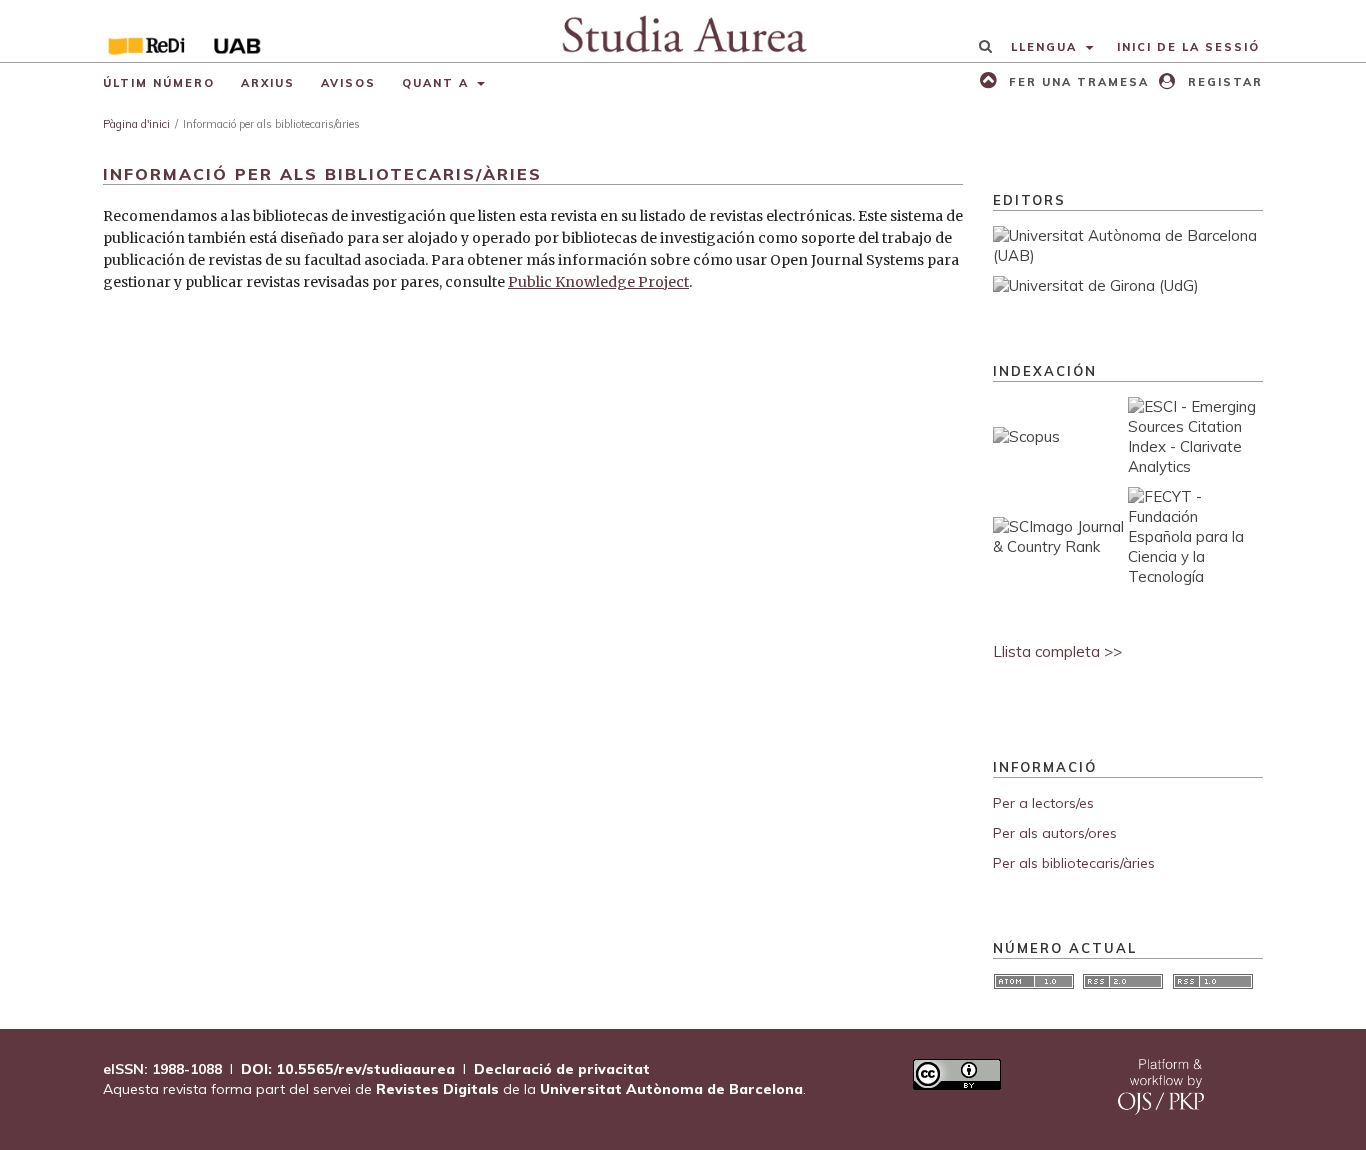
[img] (683, 31)
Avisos (348, 83)
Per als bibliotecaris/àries (1074, 863)
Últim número (159, 83)
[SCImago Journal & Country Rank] (1060, 546)
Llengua (1046, 47)
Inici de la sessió (1188, 47)
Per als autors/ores (1055, 833)
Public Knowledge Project (598, 282)
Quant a (438, 83)
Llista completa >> (1057, 651)
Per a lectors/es (1043, 803)
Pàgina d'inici (136, 124)
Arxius (268, 83)
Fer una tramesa (1076, 82)
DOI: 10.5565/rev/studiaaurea (348, 1069)
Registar (1223, 82)
